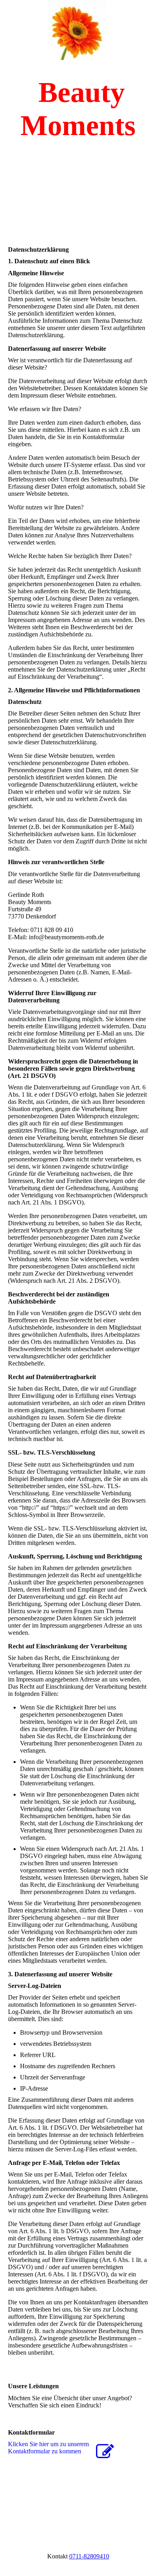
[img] (78, 30)
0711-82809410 (89, 2556)
